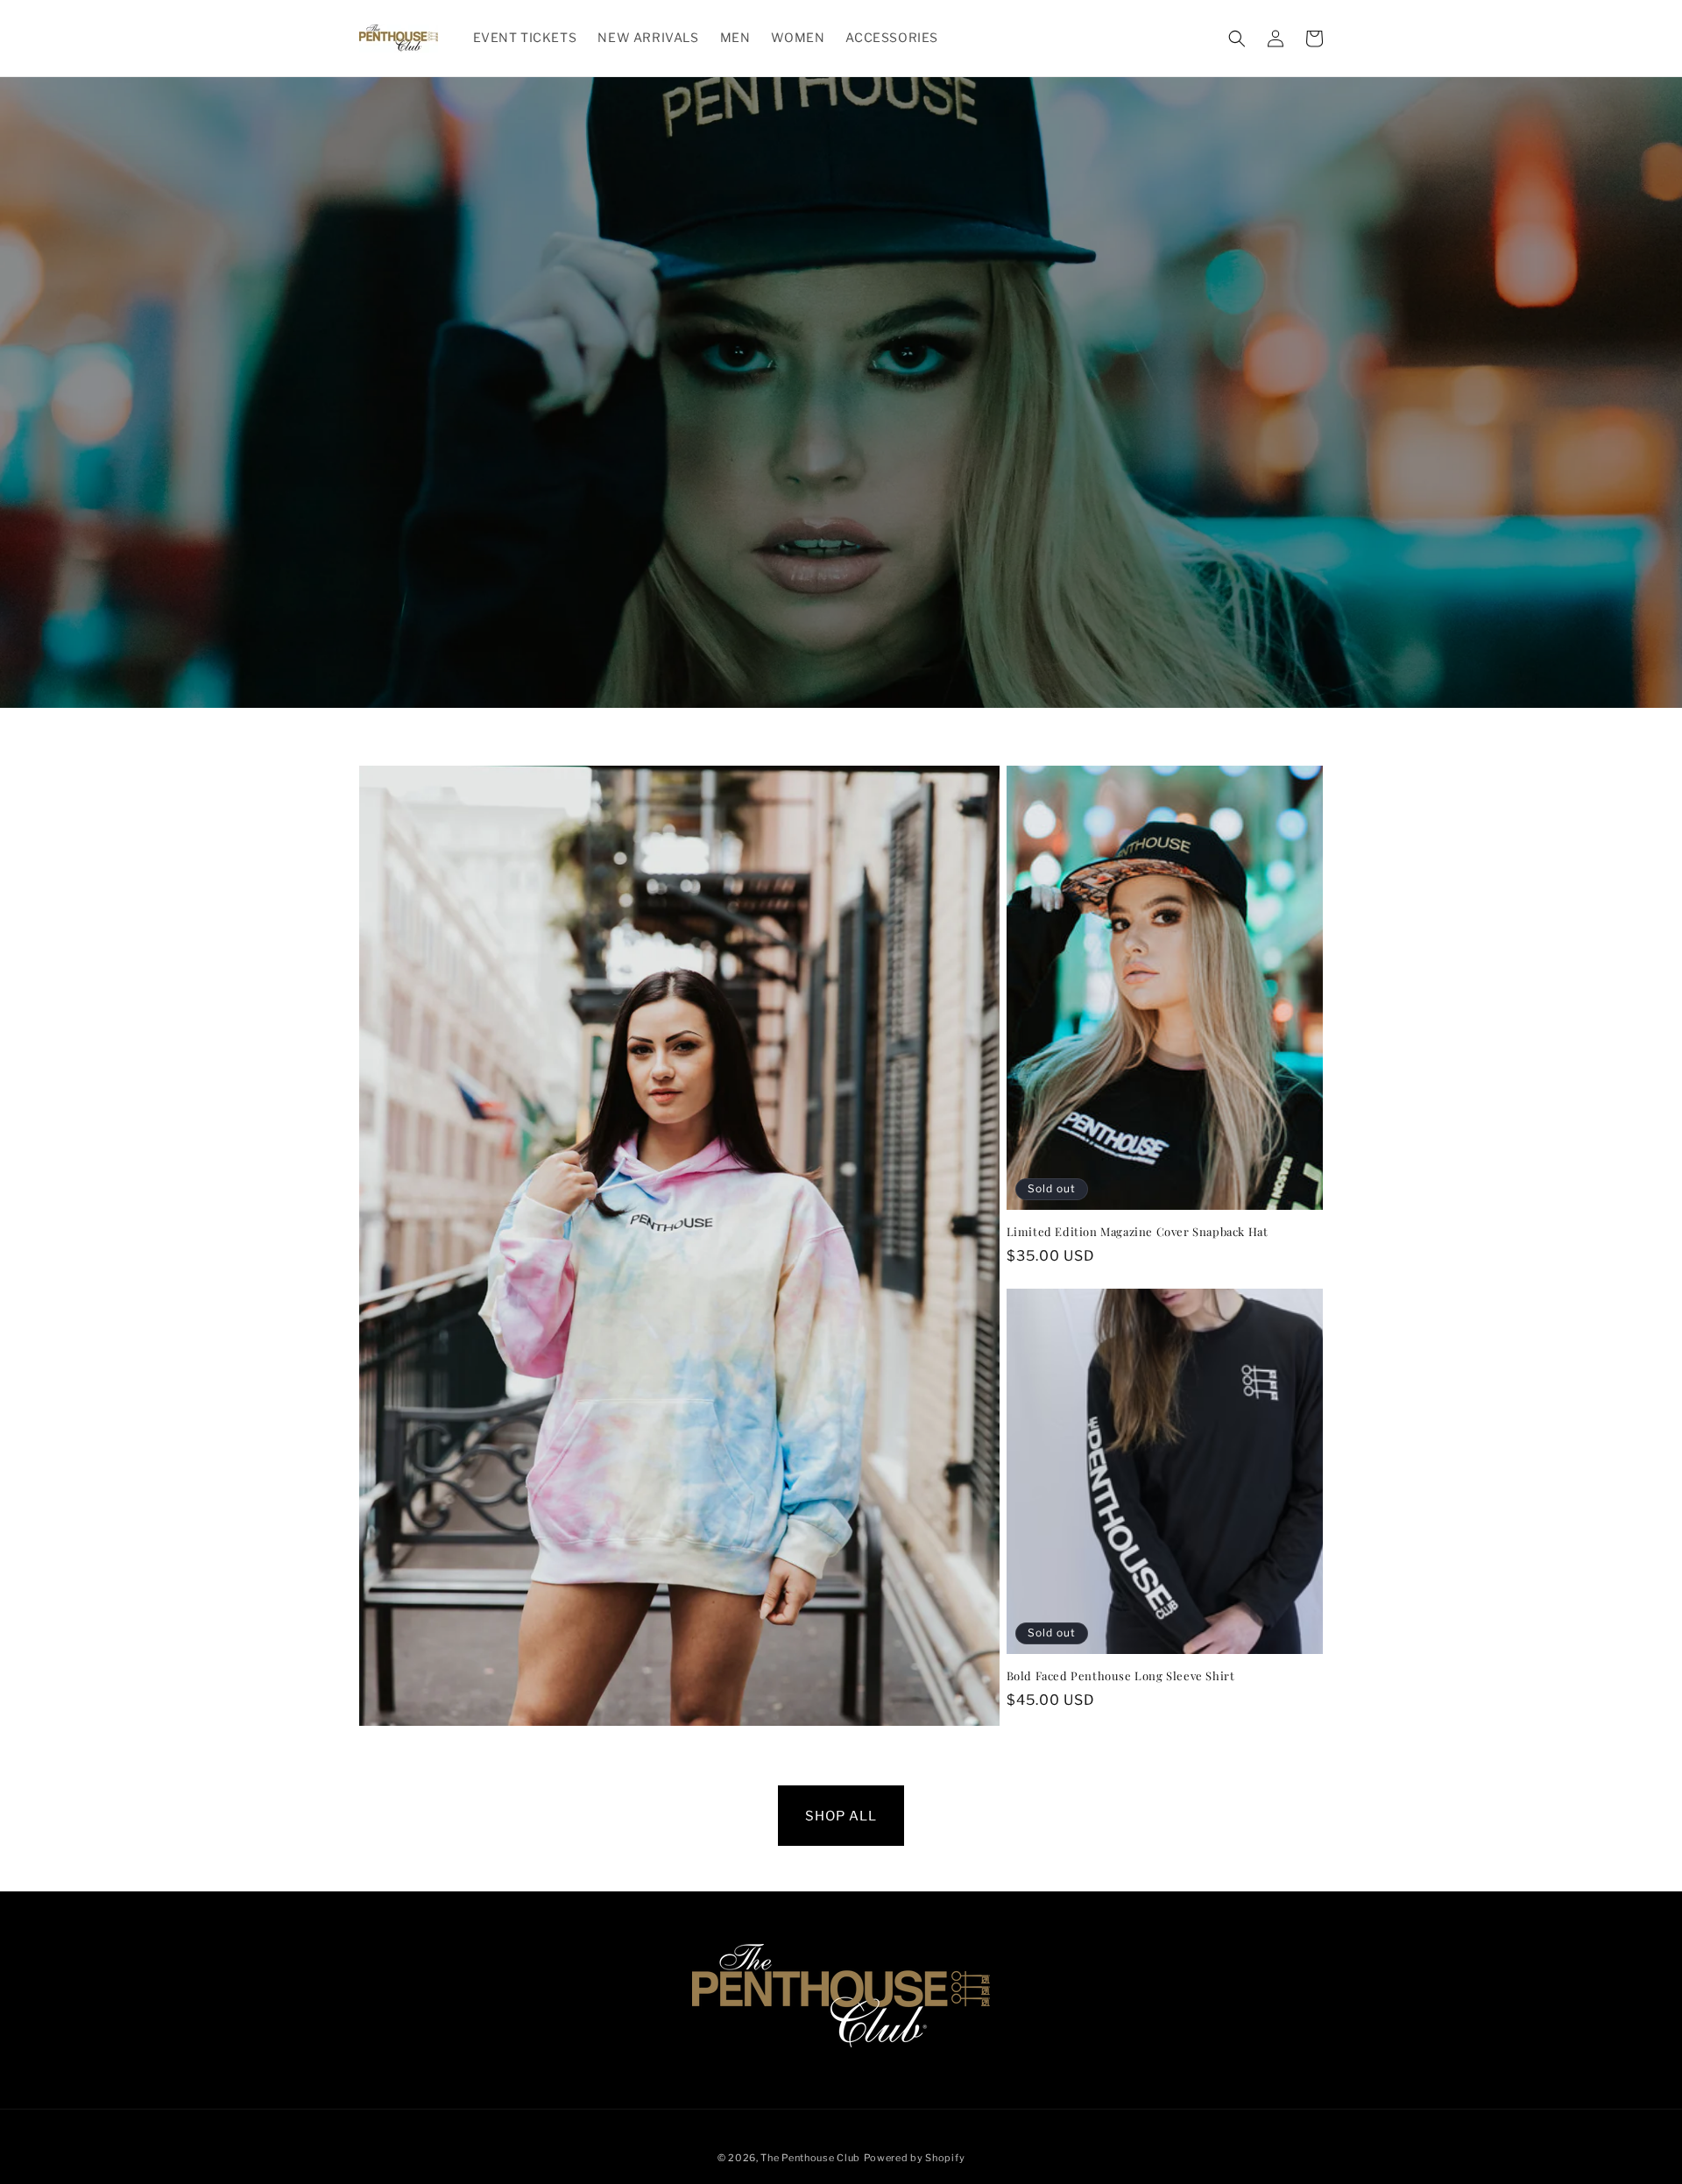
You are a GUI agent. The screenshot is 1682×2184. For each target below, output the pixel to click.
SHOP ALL (841, 1815)
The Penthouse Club (810, 2158)
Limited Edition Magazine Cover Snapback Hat (1138, 1232)
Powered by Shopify (915, 2158)
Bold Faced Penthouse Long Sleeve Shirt (1121, 1676)
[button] (1237, 39)
